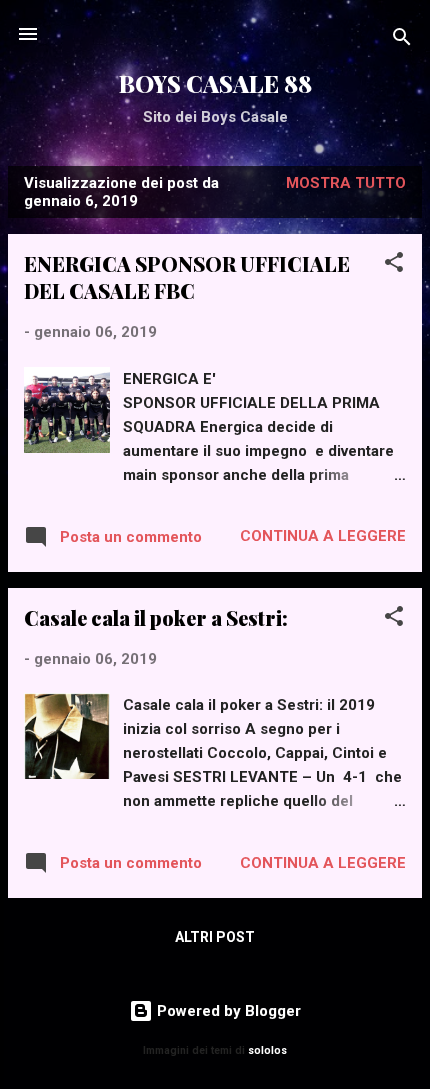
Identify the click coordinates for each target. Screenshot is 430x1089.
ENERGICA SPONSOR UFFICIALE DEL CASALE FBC (187, 277)
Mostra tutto (346, 183)
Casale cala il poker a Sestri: (156, 617)
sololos (267, 1050)
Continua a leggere (323, 536)
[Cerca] (402, 40)
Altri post (215, 937)
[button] (394, 265)
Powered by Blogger (227, 1011)
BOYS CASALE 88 (215, 83)
